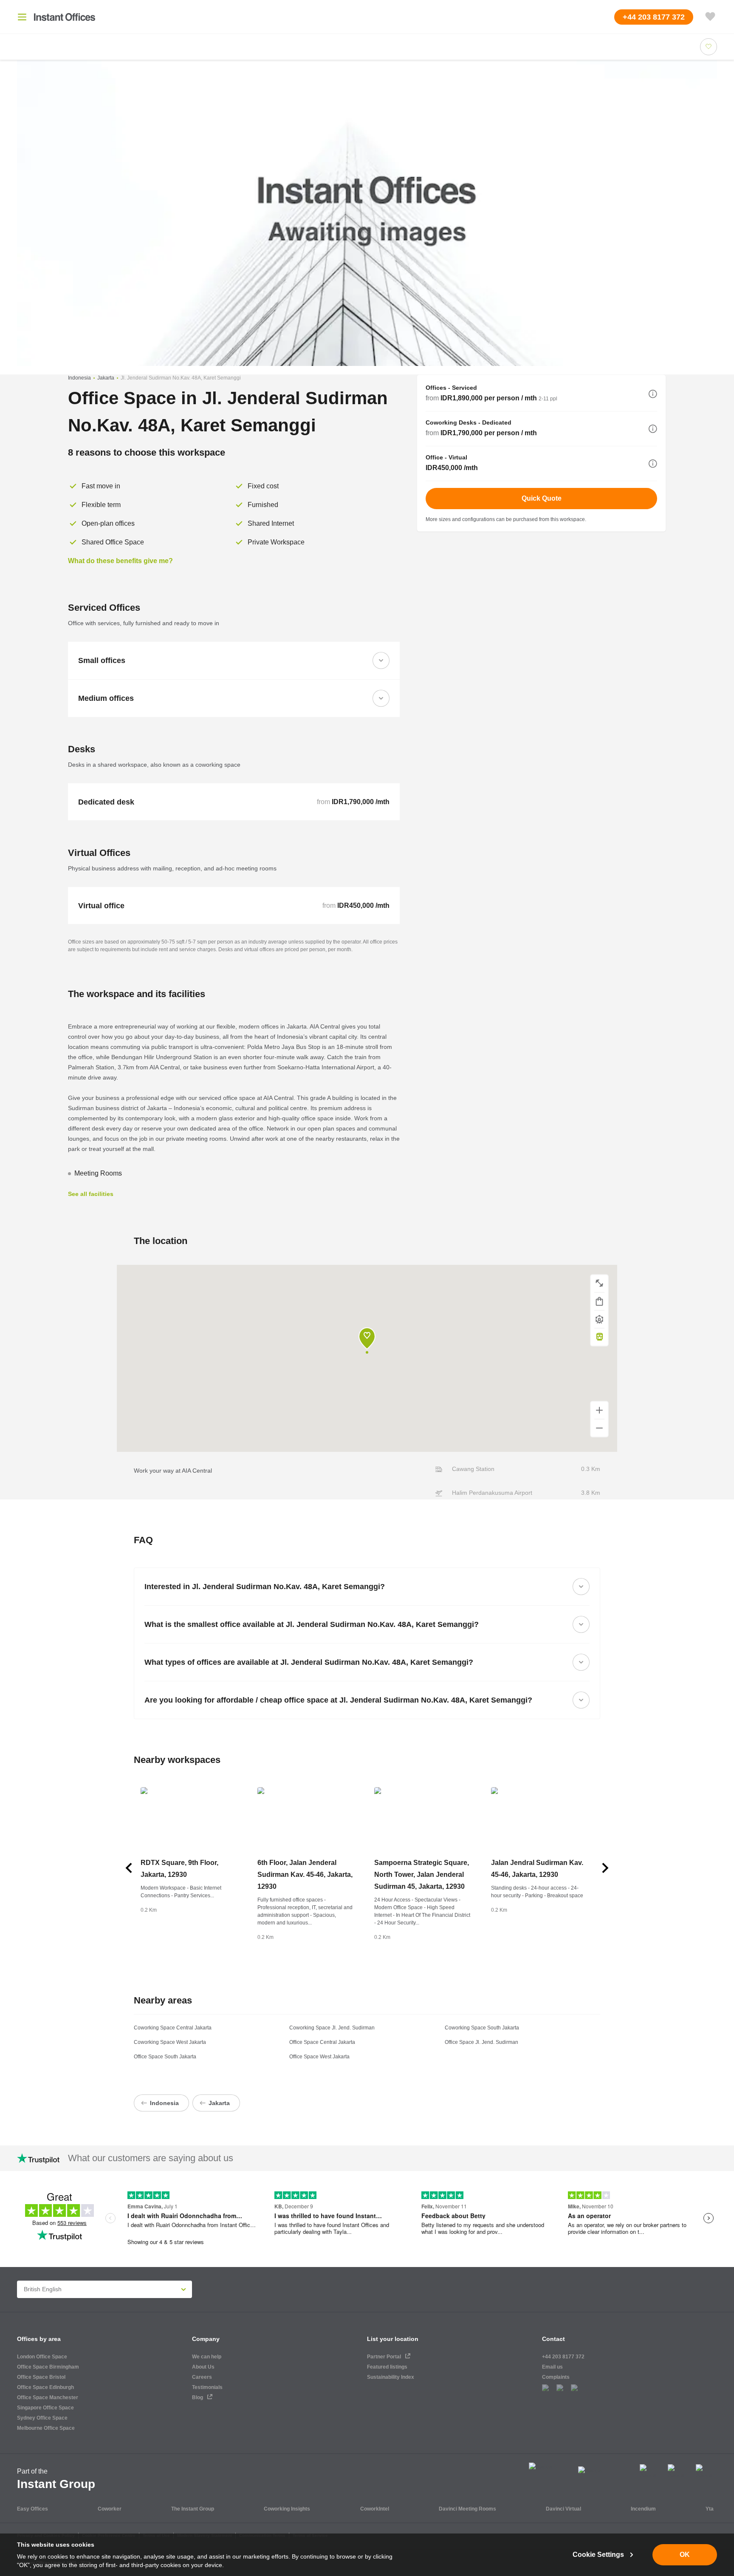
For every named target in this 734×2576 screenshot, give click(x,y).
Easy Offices (32, 2509)
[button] (653, 394)
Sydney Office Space (42, 2418)
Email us (552, 2367)
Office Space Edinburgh (45, 2387)
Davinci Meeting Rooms (467, 2509)
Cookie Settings (598, 2555)
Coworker (110, 2509)
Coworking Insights (287, 2509)
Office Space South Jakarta (165, 2057)
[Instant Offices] (65, 17)
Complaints (556, 2377)
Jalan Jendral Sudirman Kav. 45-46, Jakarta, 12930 (537, 1869)
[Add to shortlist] (709, 47)
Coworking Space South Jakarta (482, 2028)
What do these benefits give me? (120, 561)
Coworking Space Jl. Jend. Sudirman (332, 2028)
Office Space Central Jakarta (322, 2042)
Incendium (643, 2509)
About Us (203, 2367)
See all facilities (91, 1194)
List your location (393, 2339)
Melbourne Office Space (46, 2428)
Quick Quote (542, 498)
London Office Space (42, 2357)
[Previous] (129, 1868)
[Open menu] (22, 17)
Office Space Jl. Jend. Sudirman (481, 2042)
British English (43, 2289)
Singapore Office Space (45, 2408)
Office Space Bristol (41, 2377)
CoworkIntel (375, 2509)
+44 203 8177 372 (563, 2357)
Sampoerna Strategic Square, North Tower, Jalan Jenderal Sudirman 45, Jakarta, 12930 (422, 1875)
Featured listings (387, 2367)
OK (685, 2555)
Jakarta (106, 378)
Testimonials (207, 2387)
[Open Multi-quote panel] (710, 17)
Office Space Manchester (48, 2397)
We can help (207, 2357)
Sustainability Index (391, 2377)
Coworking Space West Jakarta (170, 2042)
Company (206, 2339)
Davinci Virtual (563, 2509)
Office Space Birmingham (48, 2367)
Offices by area (39, 2339)
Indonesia (79, 378)
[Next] (605, 1868)
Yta (710, 2509)
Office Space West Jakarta (319, 2057)
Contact (553, 2339)
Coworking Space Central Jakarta (173, 2028)
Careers (202, 2377)
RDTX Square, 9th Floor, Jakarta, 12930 (179, 1869)
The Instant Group (193, 2509)
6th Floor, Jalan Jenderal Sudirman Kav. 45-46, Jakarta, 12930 (305, 1875)
